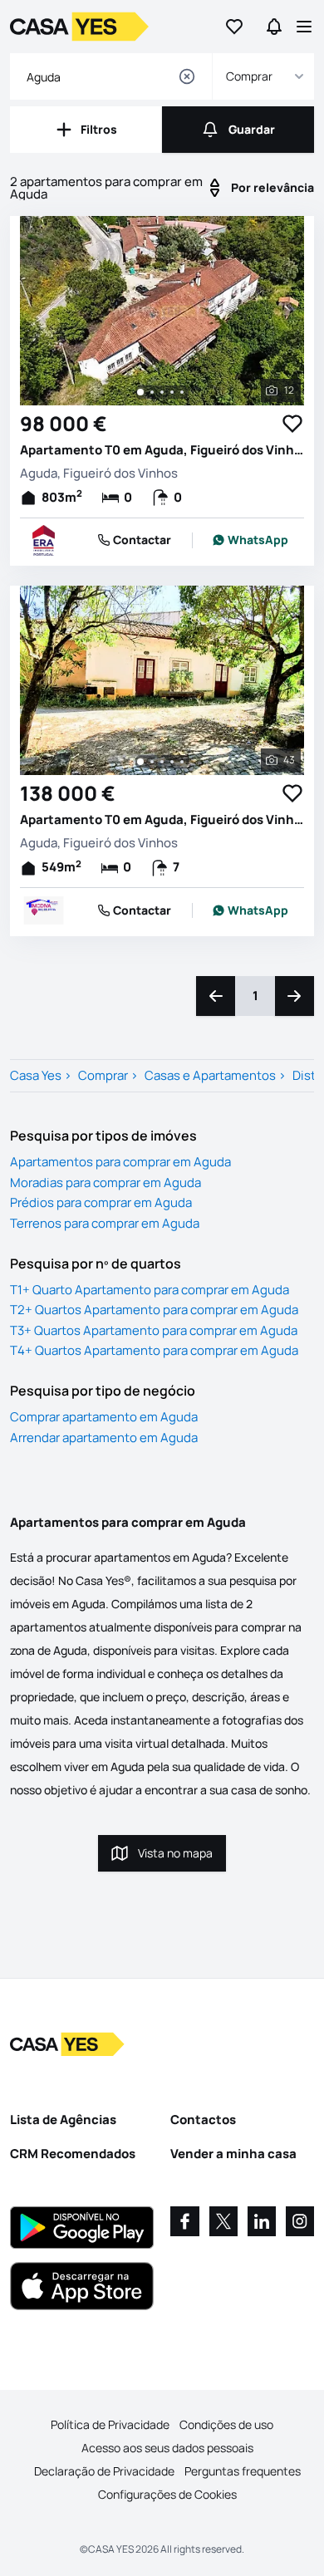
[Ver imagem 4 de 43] (172, 762)
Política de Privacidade (110, 2424)
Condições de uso (226, 2424)
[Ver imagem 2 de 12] (152, 392)
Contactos (203, 2120)
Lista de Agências (63, 2120)
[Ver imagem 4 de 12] (172, 392)
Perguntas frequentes (243, 2471)
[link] (250, 540)
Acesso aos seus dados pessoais (167, 2448)
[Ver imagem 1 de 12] (140, 392)
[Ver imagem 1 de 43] (140, 762)
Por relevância (272, 187)
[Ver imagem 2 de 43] (152, 762)
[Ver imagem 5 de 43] (182, 762)
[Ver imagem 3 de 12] (162, 392)
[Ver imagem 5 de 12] (182, 392)
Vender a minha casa (233, 2154)
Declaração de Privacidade (104, 2471)
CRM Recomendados (73, 2154)
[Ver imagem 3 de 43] (162, 762)
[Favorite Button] (292, 424)
